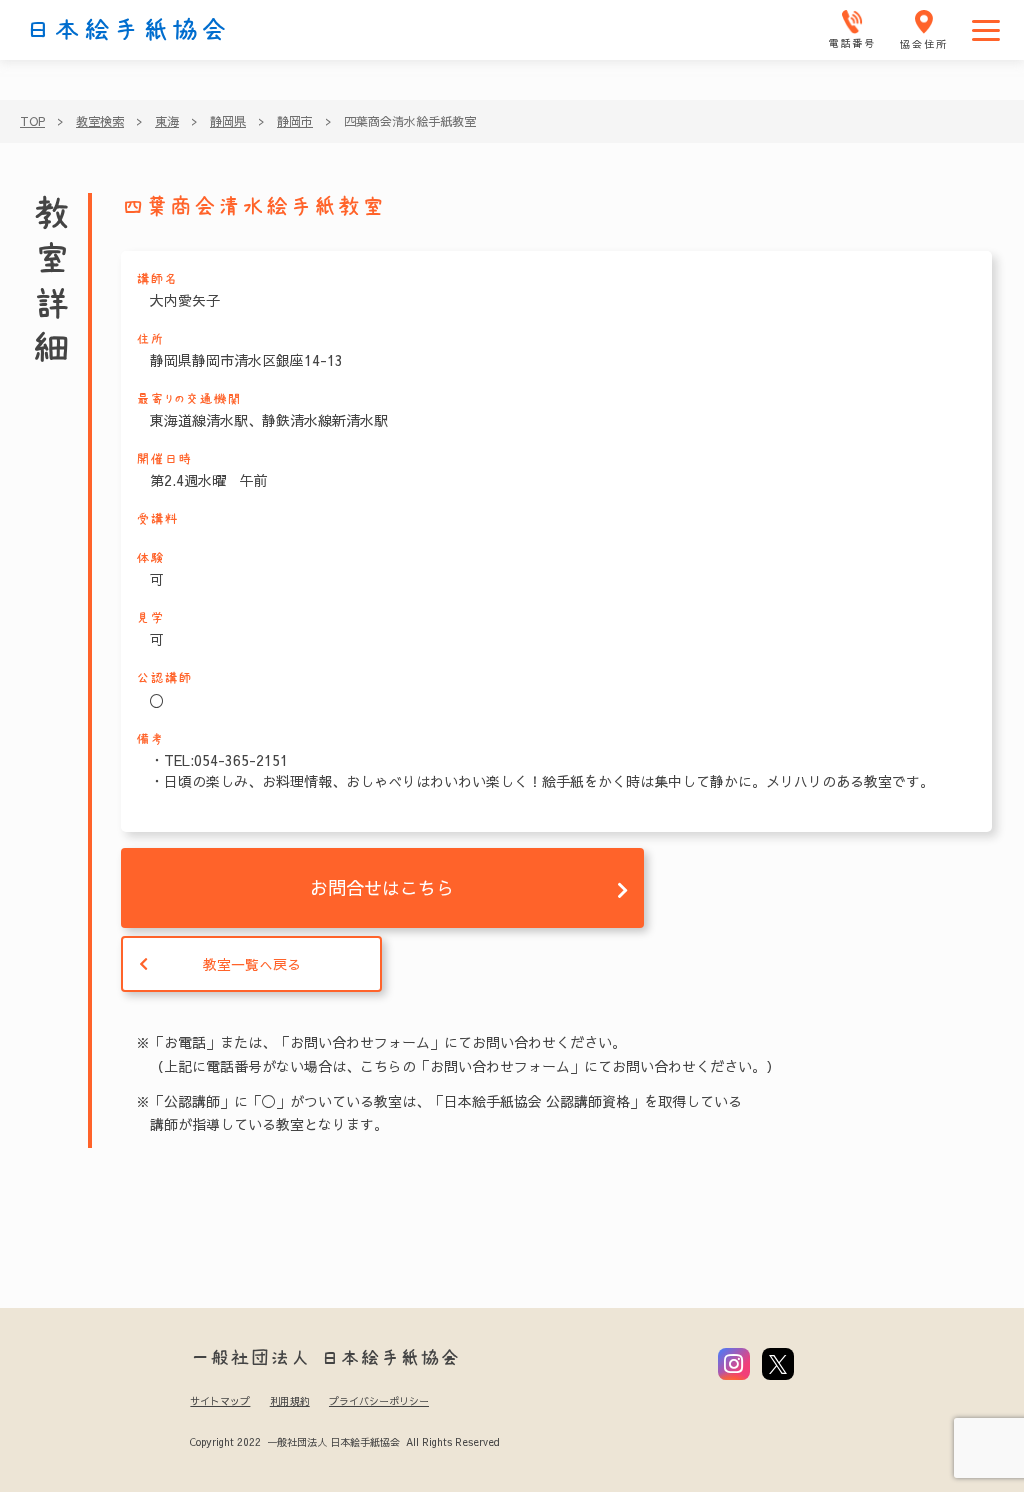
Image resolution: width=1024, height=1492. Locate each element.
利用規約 (290, 1401)
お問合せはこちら (382, 887)
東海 (167, 121)
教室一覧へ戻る (252, 964)
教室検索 (100, 121)
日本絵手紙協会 (127, 30)
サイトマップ (220, 1401)
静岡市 (295, 121)
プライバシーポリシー (379, 1401)
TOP (32, 121)
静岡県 (228, 121)
